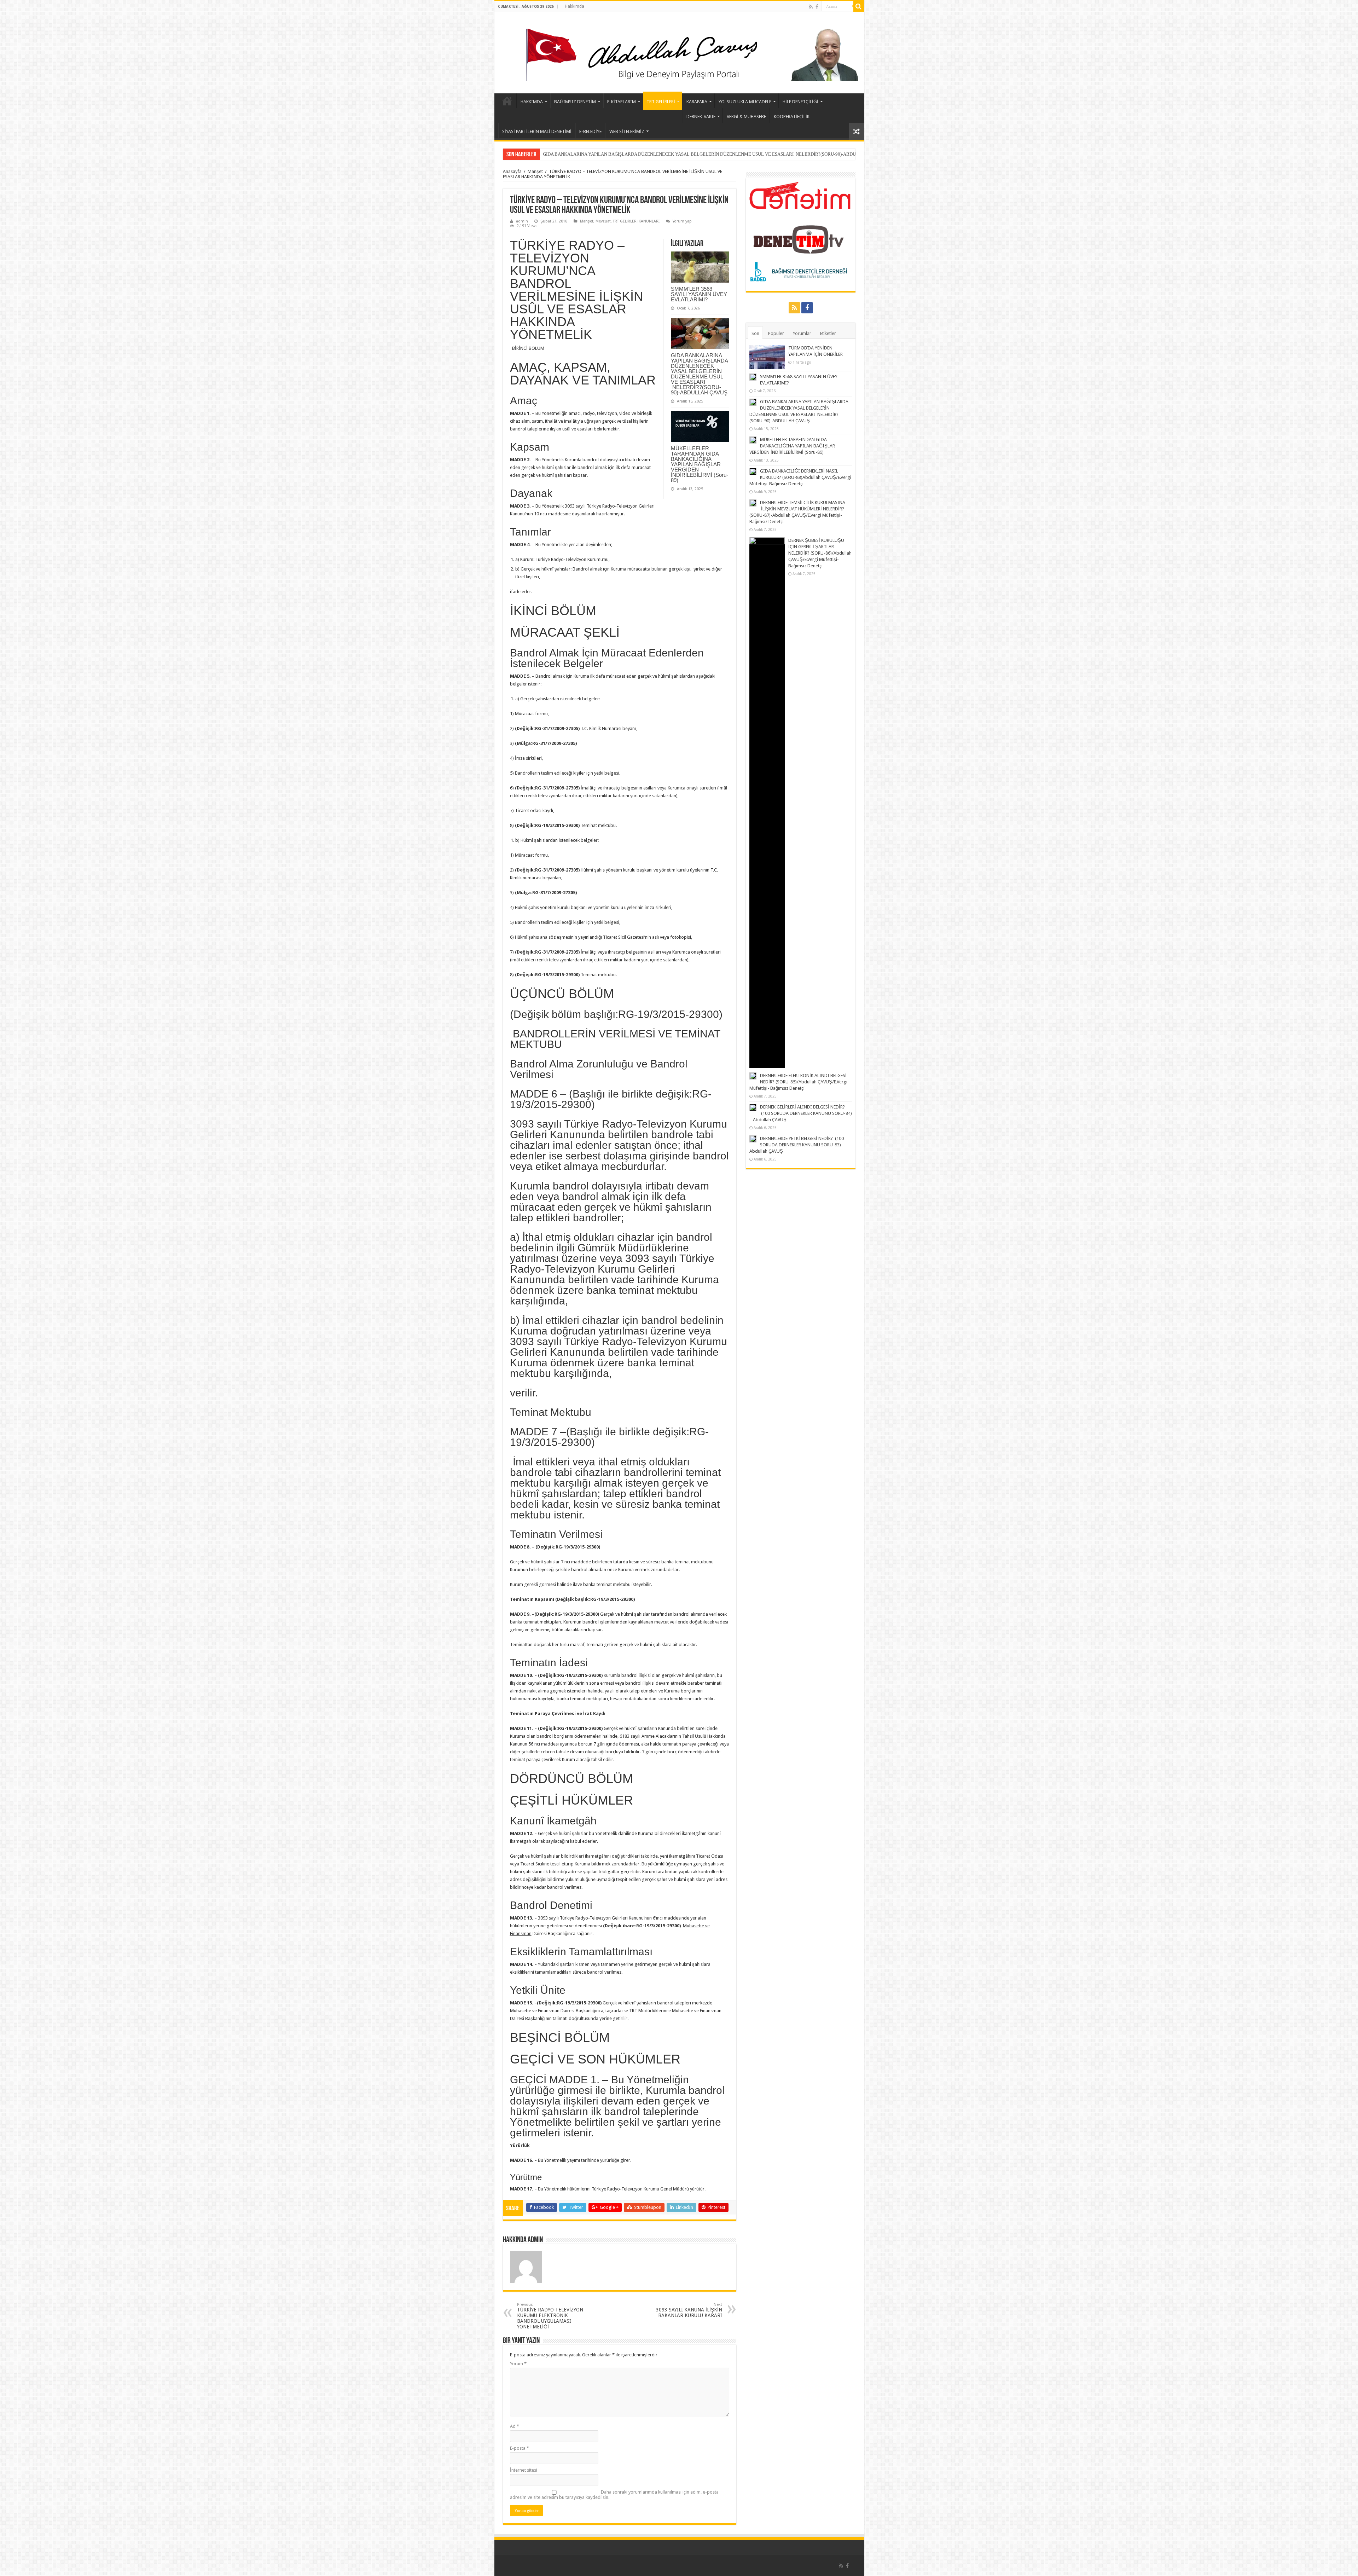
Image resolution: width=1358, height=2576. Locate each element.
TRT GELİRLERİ (661, 102)
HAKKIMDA (532, 102)
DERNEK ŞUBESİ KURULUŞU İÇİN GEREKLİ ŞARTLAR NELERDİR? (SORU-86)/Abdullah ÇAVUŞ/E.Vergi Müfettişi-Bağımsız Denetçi (820, 553)
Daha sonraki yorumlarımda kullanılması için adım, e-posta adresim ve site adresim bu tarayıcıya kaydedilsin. (614, 2495)
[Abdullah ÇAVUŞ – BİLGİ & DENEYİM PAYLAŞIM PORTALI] (679, 51)
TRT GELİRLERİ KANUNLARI (636, 221)
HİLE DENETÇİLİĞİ (800, 102)
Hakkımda (574, 6)
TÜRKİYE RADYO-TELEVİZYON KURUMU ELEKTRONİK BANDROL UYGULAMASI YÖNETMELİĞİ (550, 2316)
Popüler (776, 333)
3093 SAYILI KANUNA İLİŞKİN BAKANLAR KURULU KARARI (689, 2310)
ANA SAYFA (507, 101)
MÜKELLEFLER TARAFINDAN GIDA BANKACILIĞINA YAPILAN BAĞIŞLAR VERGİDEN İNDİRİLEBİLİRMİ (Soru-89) (700, 464)
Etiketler (828, 333)
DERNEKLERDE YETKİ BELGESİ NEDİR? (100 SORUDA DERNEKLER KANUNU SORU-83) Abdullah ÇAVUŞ (797, 1145)
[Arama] (859, 6)
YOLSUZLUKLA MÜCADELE (745, 102)
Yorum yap (682, 221)
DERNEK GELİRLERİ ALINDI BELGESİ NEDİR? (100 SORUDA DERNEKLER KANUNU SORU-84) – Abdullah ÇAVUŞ (801, 1113)
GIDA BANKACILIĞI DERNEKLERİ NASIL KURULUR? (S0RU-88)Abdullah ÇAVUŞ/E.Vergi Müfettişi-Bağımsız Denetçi (660, 154)
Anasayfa (512, 171)
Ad (515, 2426)
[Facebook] (817, 7)
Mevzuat (603, 221)
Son (755, 333)
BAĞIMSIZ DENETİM (575, 102)
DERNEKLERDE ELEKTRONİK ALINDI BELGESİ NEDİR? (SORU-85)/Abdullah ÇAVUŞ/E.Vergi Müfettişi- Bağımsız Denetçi (798, 1082)
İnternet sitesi (524, 2470)
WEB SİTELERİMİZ (627, 131)
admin (522, 221)
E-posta (520, 2448)
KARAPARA (697, 102)
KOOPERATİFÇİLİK (792, 117)
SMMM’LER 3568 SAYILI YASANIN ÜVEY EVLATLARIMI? (699, 294)
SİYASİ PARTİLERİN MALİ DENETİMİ (537, 131)
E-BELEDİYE (590, 131)
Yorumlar (802, 333)
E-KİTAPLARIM (622, 102)
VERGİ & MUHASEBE (746, 117)
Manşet (535, 171)
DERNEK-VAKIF (701, 117)
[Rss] (811, 7)
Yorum (518, 2364)
